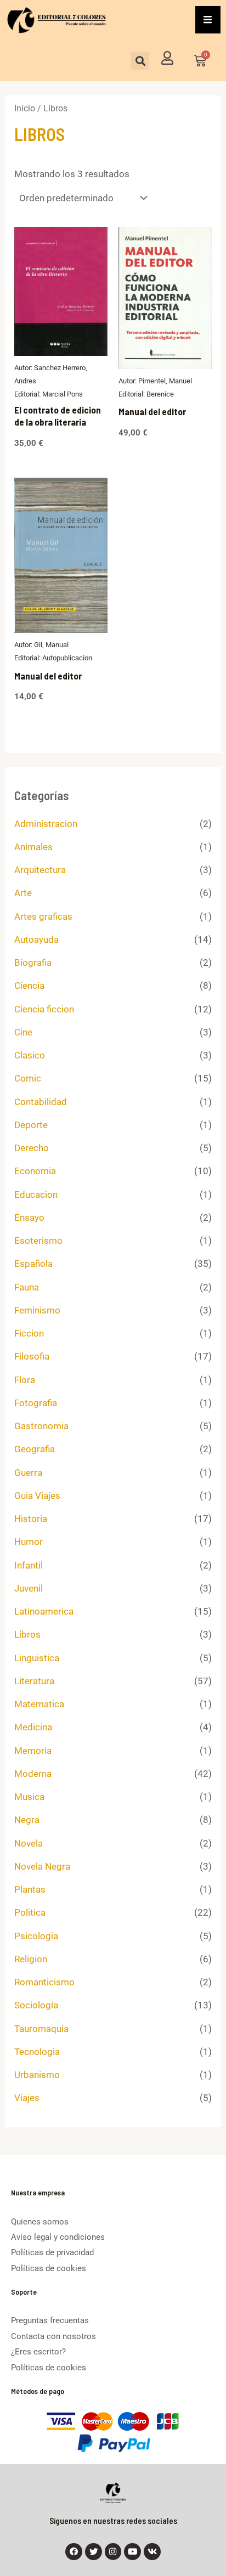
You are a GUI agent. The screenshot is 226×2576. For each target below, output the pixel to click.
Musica (29, 1797)
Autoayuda (36, 939)
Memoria (33, 1751)
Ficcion (29, 1333)
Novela (29, 1843)
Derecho (32, 1148)
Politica (30, 1912)
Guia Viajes (37, 1496)
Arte (23, 893)
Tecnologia (37, 2052)
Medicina (33, 1727)
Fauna (27, 1287)
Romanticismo (44, 1982)
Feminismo (37, 1310)
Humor (29, 1542)
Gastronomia (41, 1426)
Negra (27, 1820)
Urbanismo (37, 2075)
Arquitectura (40, 870)
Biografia (33, 963)
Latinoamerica (44, 1611)
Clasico (30, 1055)
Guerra (28, 1473)
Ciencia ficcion (44, 1009)
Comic (28, 1078)
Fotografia (36, 1403)
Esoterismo (38, 1241)
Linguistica (37, 1658)
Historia (31, 1519)
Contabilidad (41, 1102)
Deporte (31, 1125)
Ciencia (29, 986)
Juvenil (29, 1588)
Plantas (30, 1889)
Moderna (33, 1774)
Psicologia (36, 1936)
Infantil (29, 1565)
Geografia (35, 1449)
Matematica (39, 1704)
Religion (31, 1959)
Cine (23, 1032)
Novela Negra (42, 1866)
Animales (33, 847)
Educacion (36, 1194)
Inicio (25, 108)
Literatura (34, 1681)
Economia (35, 1171)
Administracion (46, 824)
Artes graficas (43, 916)
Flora (25, 1380)
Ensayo (29, 1218)
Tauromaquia (41, 2029)
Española (33, 1264)
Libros (27, 1634)
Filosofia (32, 1356)
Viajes (27, 2098)
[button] (140, 61)
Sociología (36, 2005)
